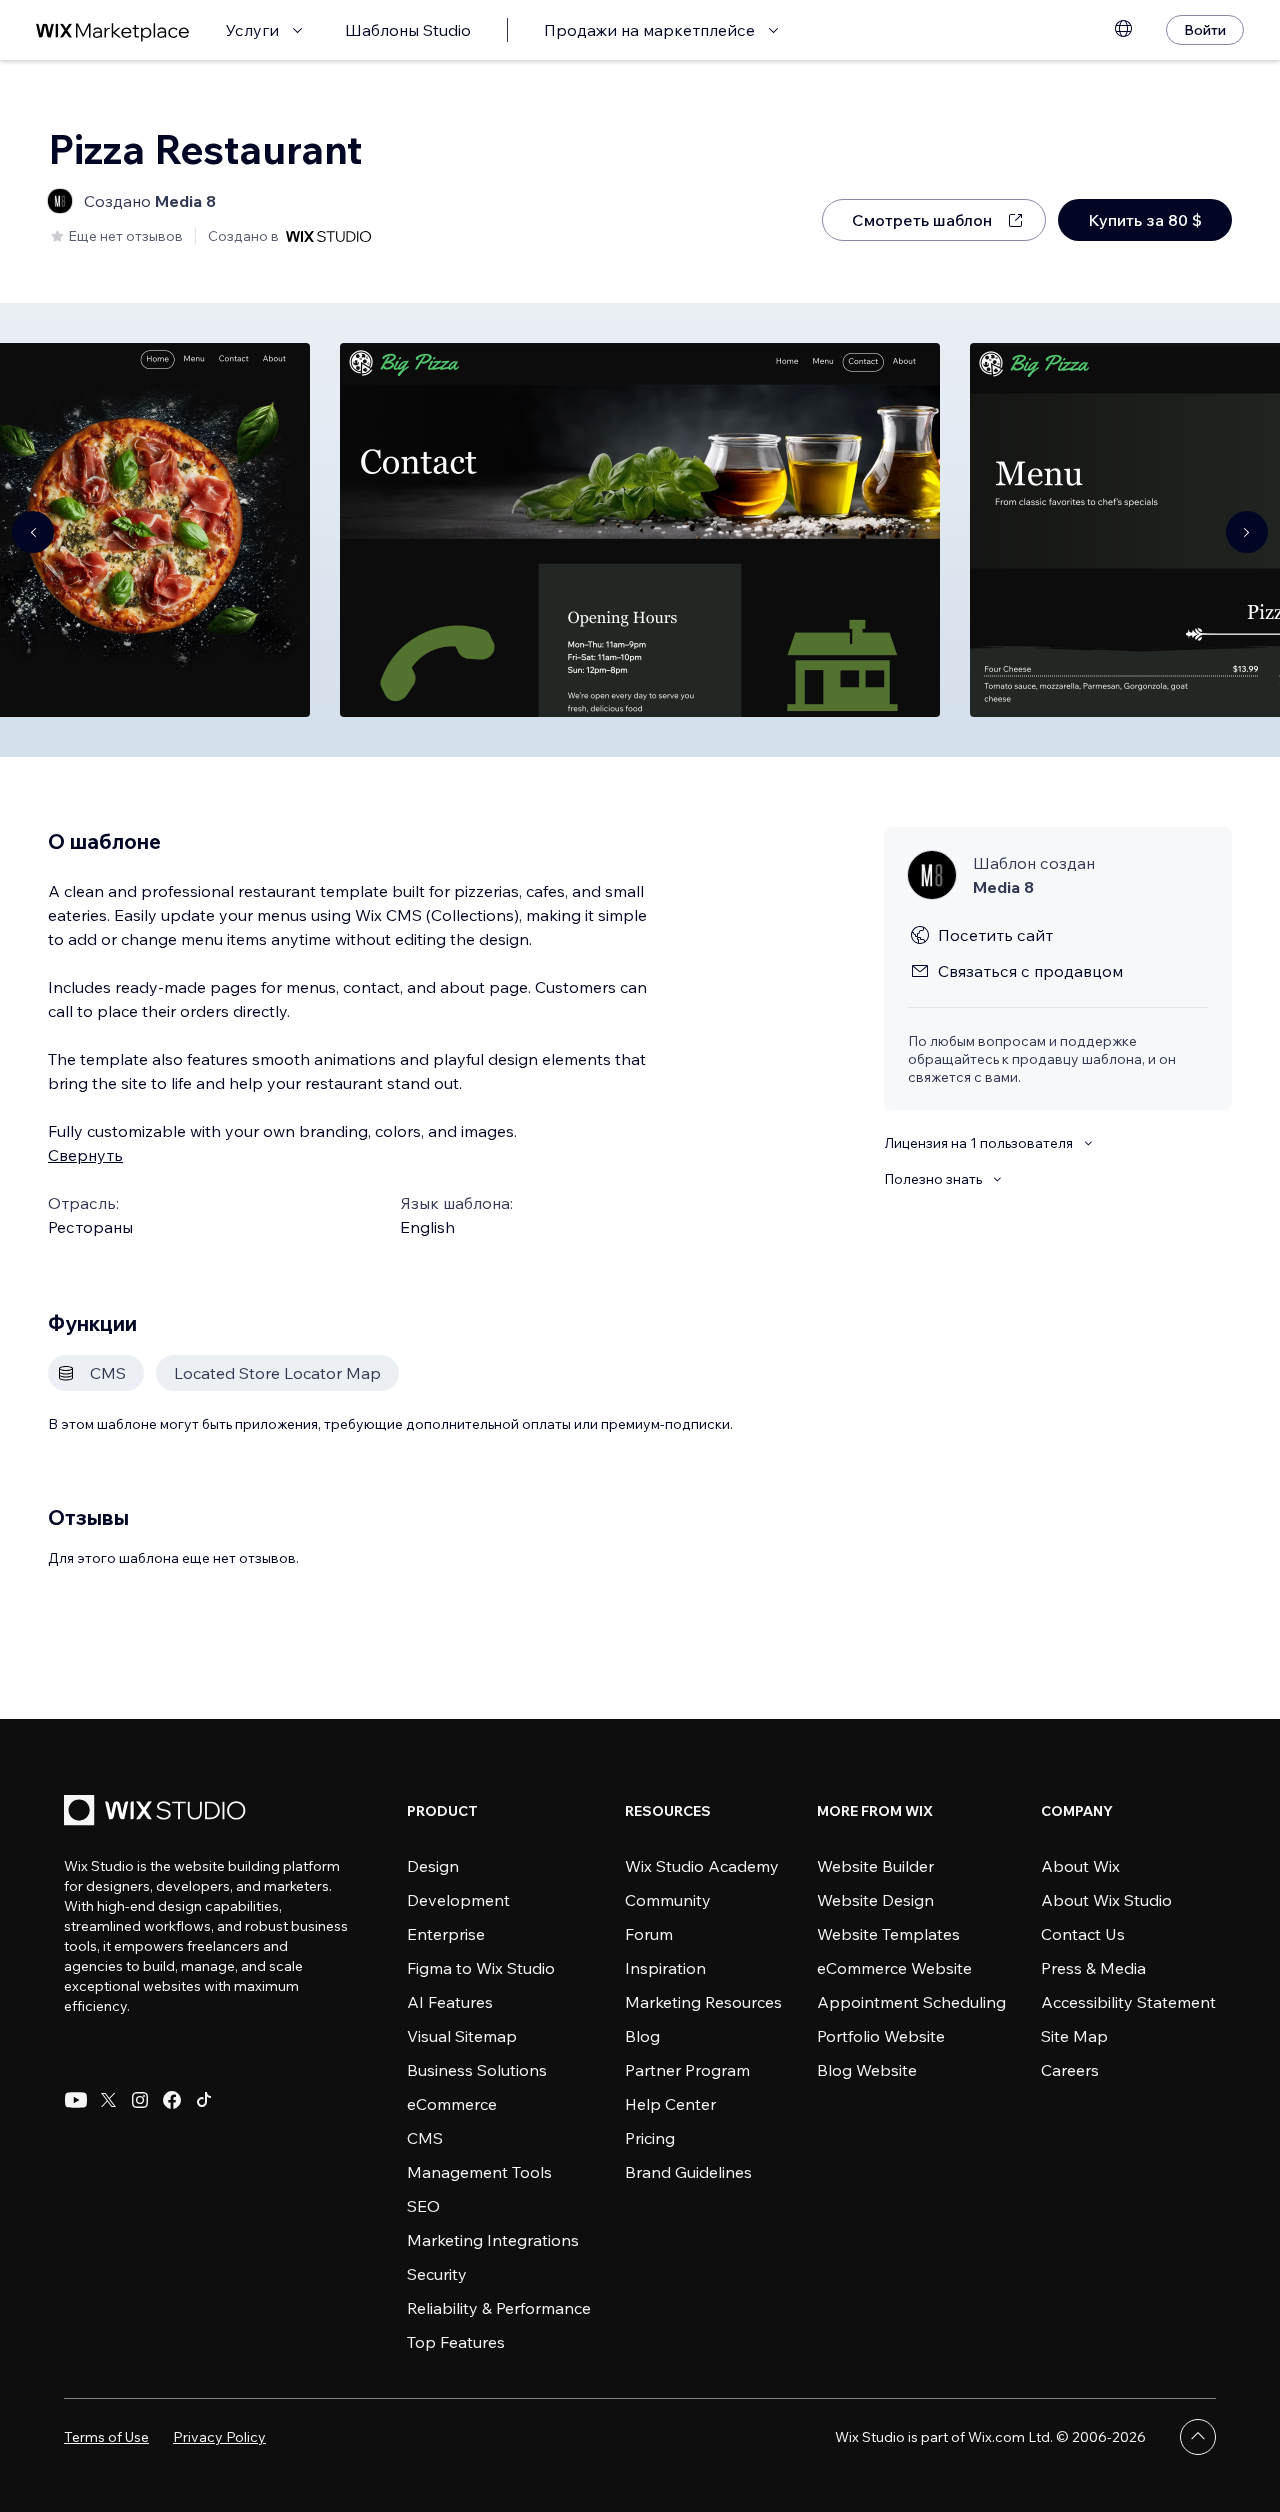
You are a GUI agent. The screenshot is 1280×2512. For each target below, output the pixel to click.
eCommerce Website (894, 1968)
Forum (649, 1934)
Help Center (670, 2104)
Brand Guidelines (688, 2172)
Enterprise (446, 1934)
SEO (423, 2206)
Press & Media (1093, 1968)
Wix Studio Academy (702, 1866)
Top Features (456, 2342)
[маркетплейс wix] (113, 30)
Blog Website (867, 2070)
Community (668, 1900)
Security (437, 2274)
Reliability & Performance (499, 2308)
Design (433, 1866)
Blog (642, 2036)
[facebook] (172, 2100)
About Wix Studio (1106, 1900)
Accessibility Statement (1128, 2002)
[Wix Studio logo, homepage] (158, 1812)
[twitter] (108, 2100)
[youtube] (76, 2100)
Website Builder (875, 1866)
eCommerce (452, 2104)
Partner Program (687, 2070)
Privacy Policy (219, 2437)
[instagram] (140, 2100)
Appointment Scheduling (911, 2002)
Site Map (1074, 2036)
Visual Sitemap (462, 2036)
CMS (425, 2138)
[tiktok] (204, 2100)
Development (458, 1900)
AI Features (450, 2002)
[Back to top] (1198, 2437)
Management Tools (479, 2172)
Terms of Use (106, 2437)
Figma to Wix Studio (481, 1968)
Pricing (650, 2138)
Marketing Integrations (493, 2240)
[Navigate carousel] (33, 532)
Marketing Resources (703, 2002)
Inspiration (665, 1968)
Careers (1070, 2070)
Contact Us (1083, 1934)
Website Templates (888, 1934)
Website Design (875, 1900)
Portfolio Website (881, 2036)
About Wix (1080, 1866)
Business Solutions (477, 2070)
